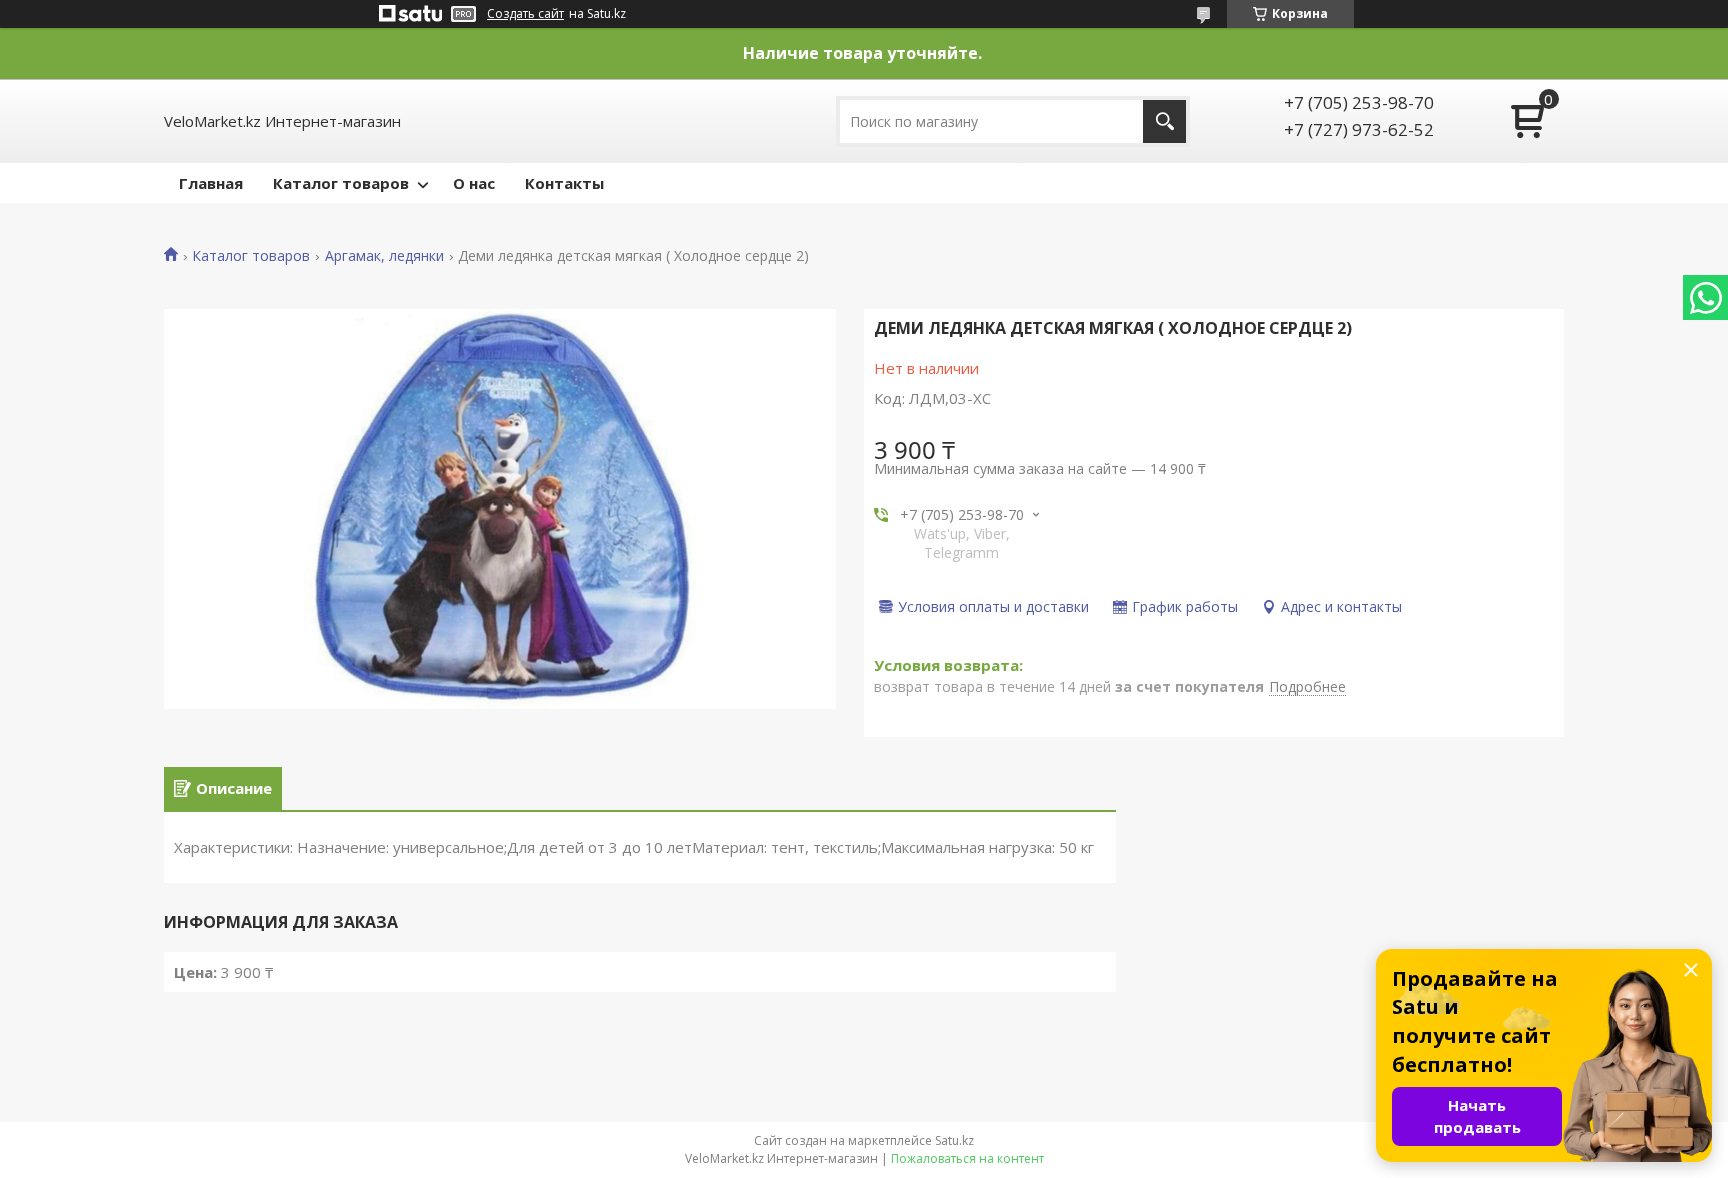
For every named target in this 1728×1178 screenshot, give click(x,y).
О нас (474, 183)
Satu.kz (954, 1140)
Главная (211, 183)
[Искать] (1164, 121)
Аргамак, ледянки (384, 256)
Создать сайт (525, 14)
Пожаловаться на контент (967, 1158)
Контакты (564, 183)
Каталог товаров (341, 183)
